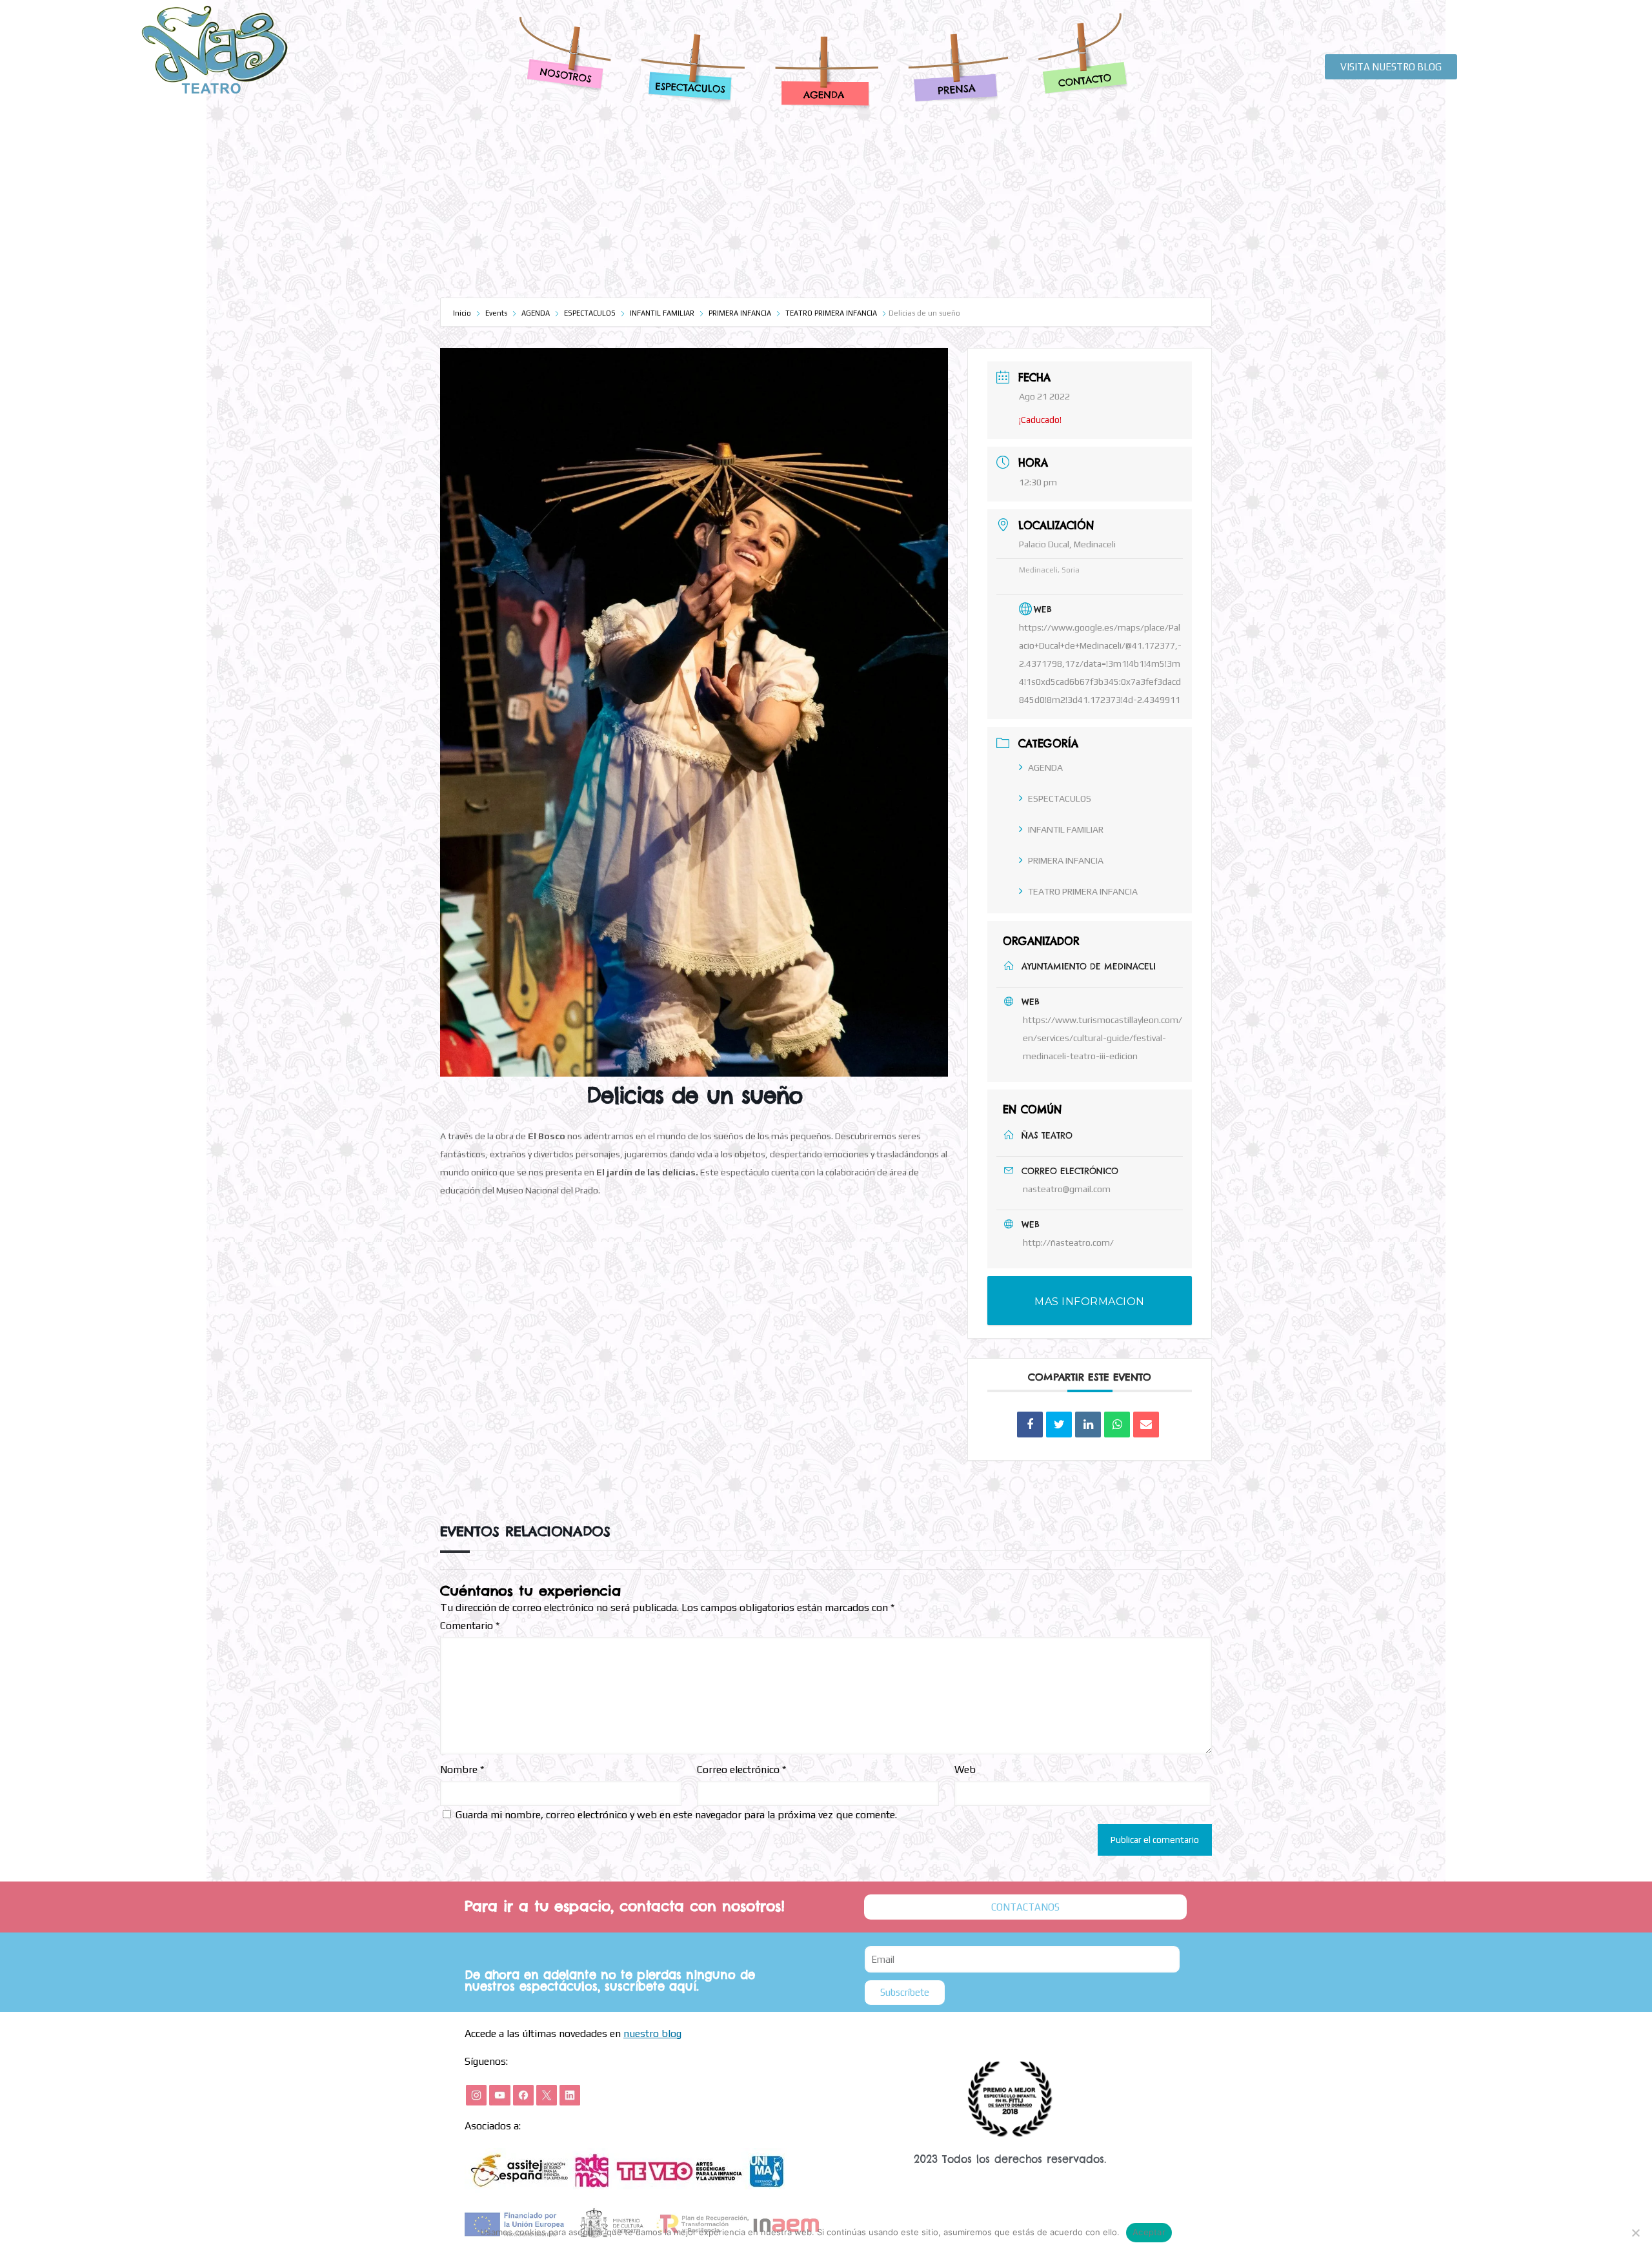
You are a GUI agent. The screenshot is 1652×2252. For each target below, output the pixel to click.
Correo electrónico (741, 1770)
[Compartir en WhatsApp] (1117, 1425)
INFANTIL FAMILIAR (662, 313)
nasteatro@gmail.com (1067, 1189)
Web (965, 1770)
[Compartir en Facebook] (1030, 1425)
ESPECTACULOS (590, 313)
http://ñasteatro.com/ (1068, 1243)
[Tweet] (1059, 1425)
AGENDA (536, 313)
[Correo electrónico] (1146, 1425)
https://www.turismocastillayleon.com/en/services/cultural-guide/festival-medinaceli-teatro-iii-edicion (1103, 1038)
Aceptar (1149, 2232)
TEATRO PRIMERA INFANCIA (831, 313)
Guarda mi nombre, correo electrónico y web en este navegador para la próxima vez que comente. (676, 1815)
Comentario (470, 1626)
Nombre (462, 1770)
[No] (1636, 2233)
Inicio (463, 313)
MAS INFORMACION (1090, 1302)
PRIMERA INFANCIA (740, 313)
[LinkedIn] (1088, 1425)
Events (496, 313)
